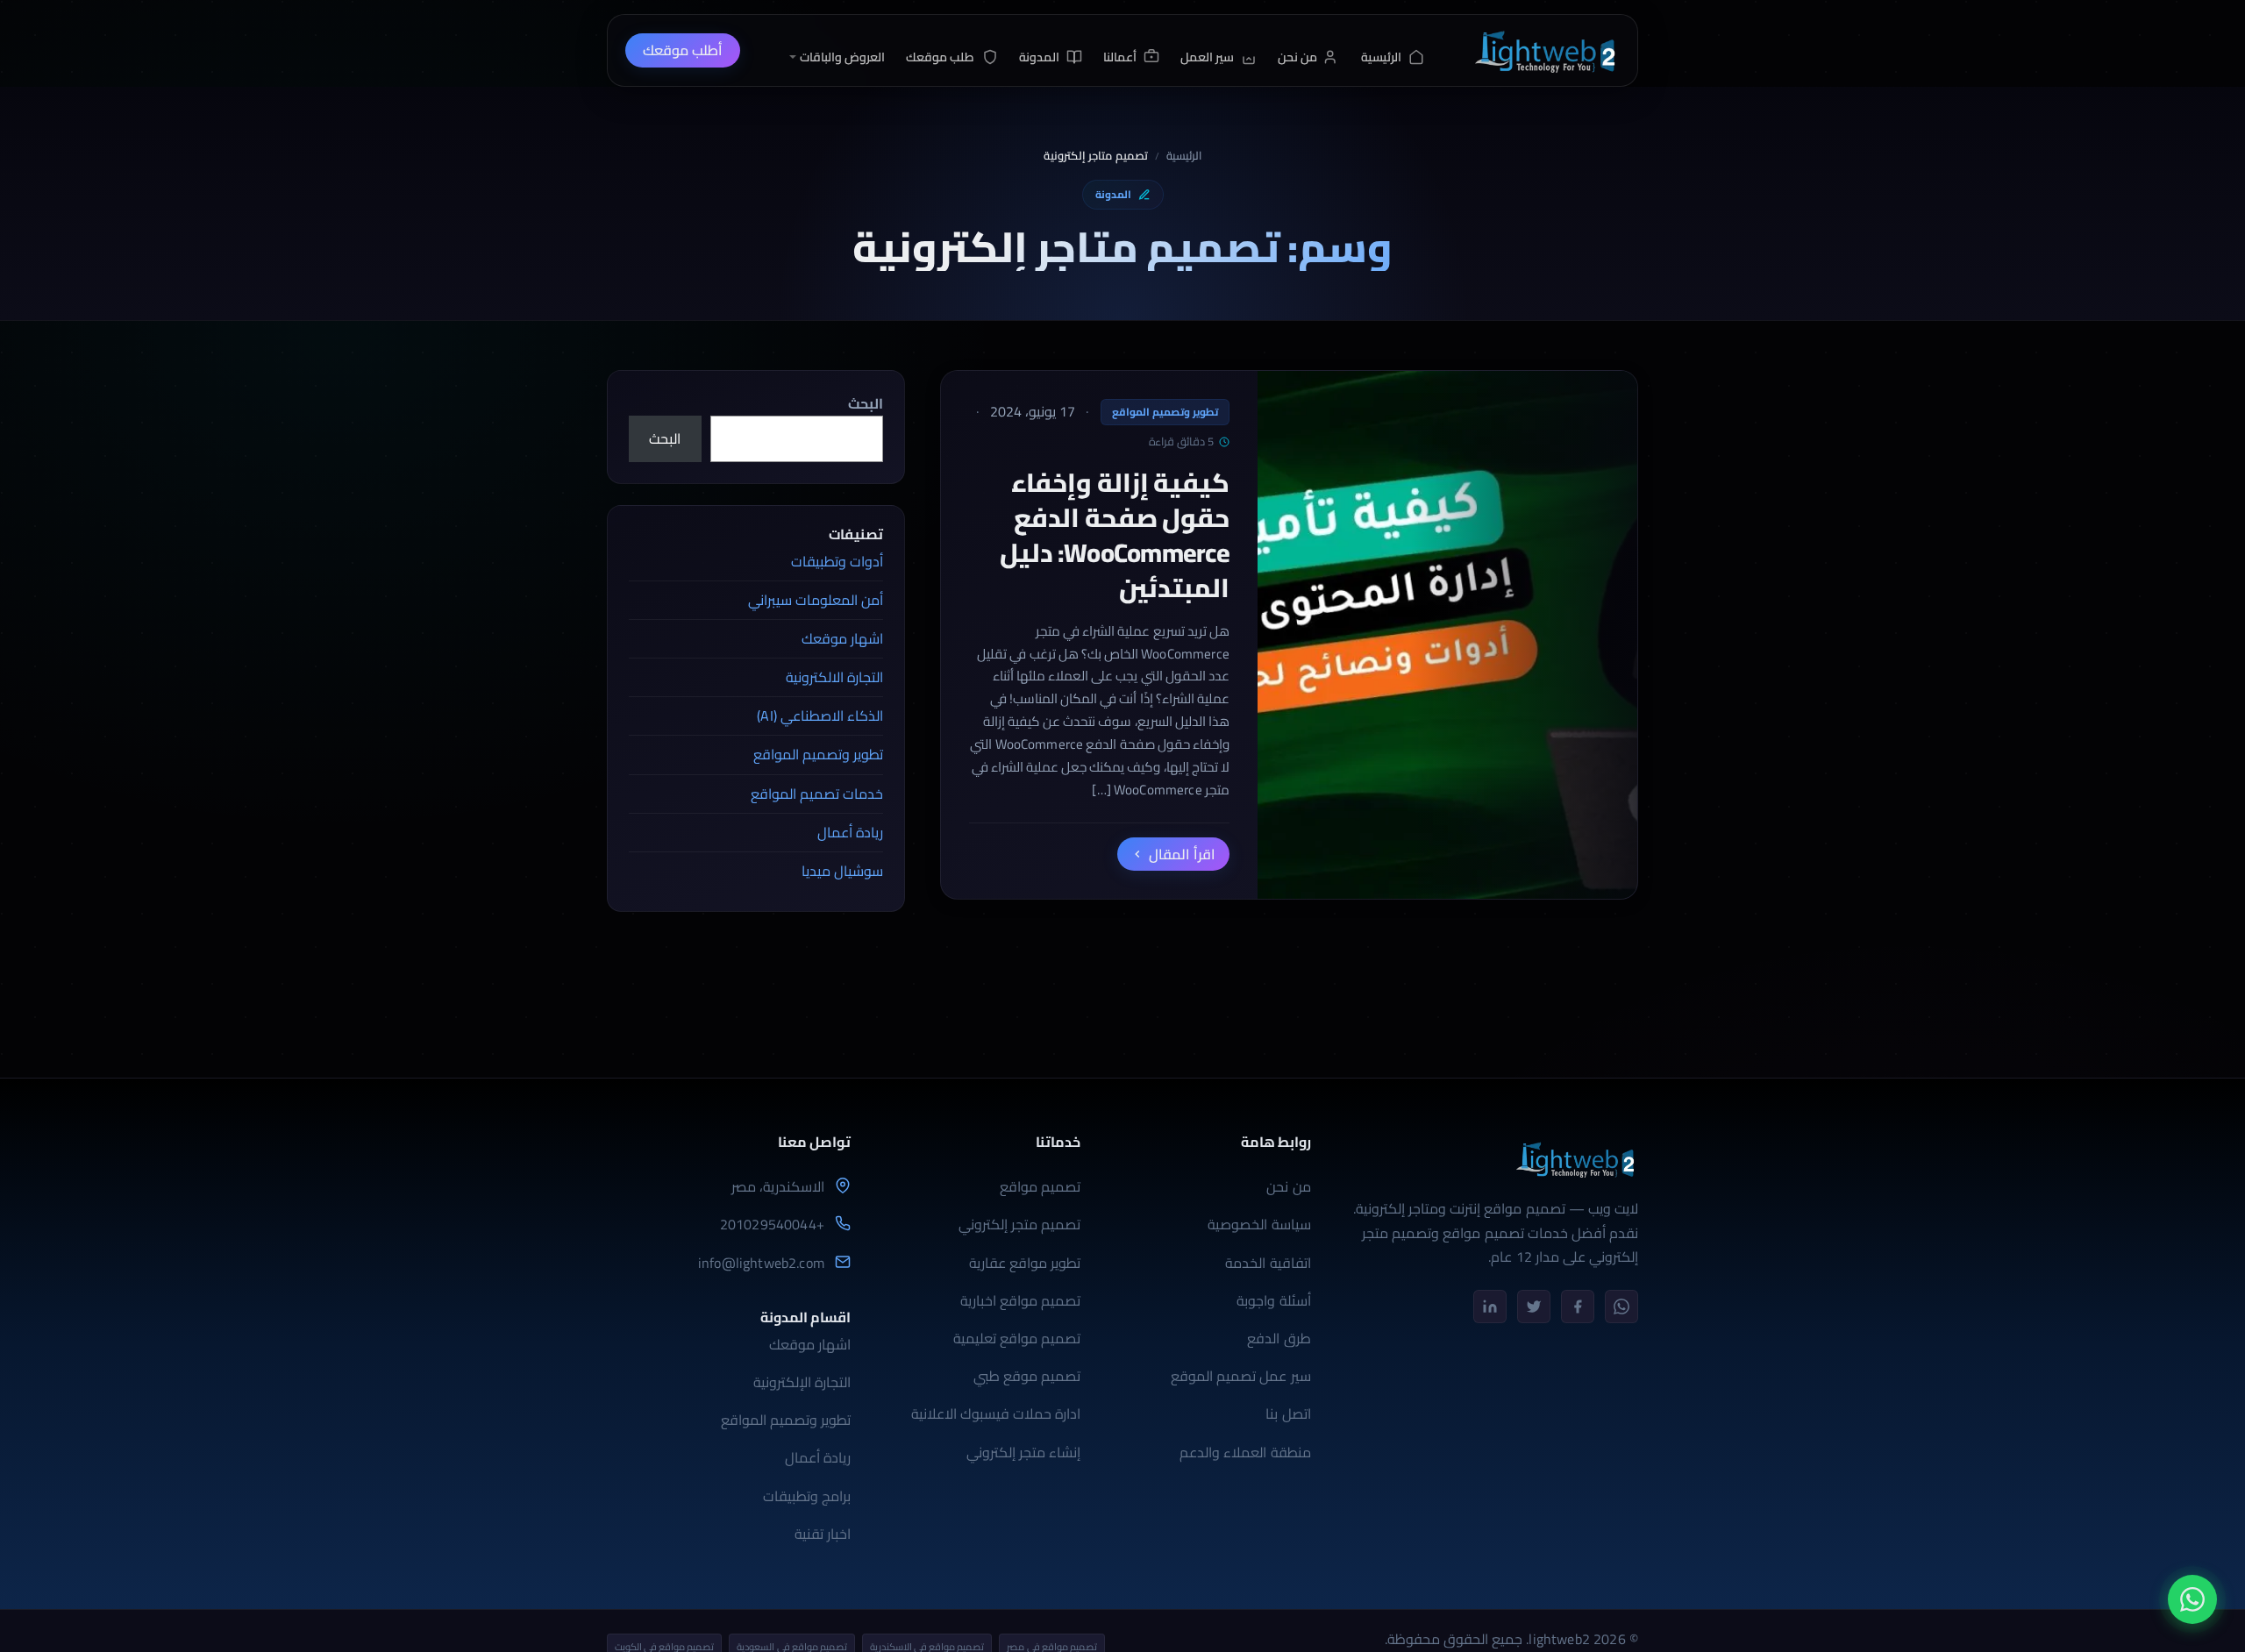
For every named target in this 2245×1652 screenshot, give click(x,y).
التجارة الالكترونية (834, 677)
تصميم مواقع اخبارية (1020, 1300)
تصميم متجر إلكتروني (1019, 1224)
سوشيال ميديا (842, 871)
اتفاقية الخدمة (1268, 1263)
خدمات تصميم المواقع (817, 794)
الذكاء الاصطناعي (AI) (820, 716)
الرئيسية (1184, 156)
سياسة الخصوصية (1259, 1224)
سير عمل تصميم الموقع (1240, 1376)
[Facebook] (1578, 1307)
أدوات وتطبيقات (837, 561)
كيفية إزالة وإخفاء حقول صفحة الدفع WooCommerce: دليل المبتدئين (1115, 535)
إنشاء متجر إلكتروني (1023, 1452)
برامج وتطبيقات (807, 1496)
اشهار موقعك (842, 638)
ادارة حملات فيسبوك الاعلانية (996, 1413)
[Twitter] (1534, 1307)
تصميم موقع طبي (1027, 1376)
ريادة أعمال (850, 832)
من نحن (1288, 1186)
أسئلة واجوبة (1273, 1300)
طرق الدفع (1279, 1338)
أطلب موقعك (683, 50)
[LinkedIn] (1490, 1307)
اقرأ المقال (1182, 854)
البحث (866, 403)
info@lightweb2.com (761, 1263)
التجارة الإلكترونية (802, 1382)
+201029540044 (772, 1225)
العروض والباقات (842, 57)
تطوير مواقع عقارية (1025, 1263)
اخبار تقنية (823, 1534)
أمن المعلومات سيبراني (816, 600)
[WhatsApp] (1621, 1307)
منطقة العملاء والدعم (1245, 1452)
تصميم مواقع (1040, 1186)
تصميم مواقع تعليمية (1017, 1338)
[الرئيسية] (1544, 50)
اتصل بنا (1288, 1413)
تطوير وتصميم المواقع (1165, 412)
